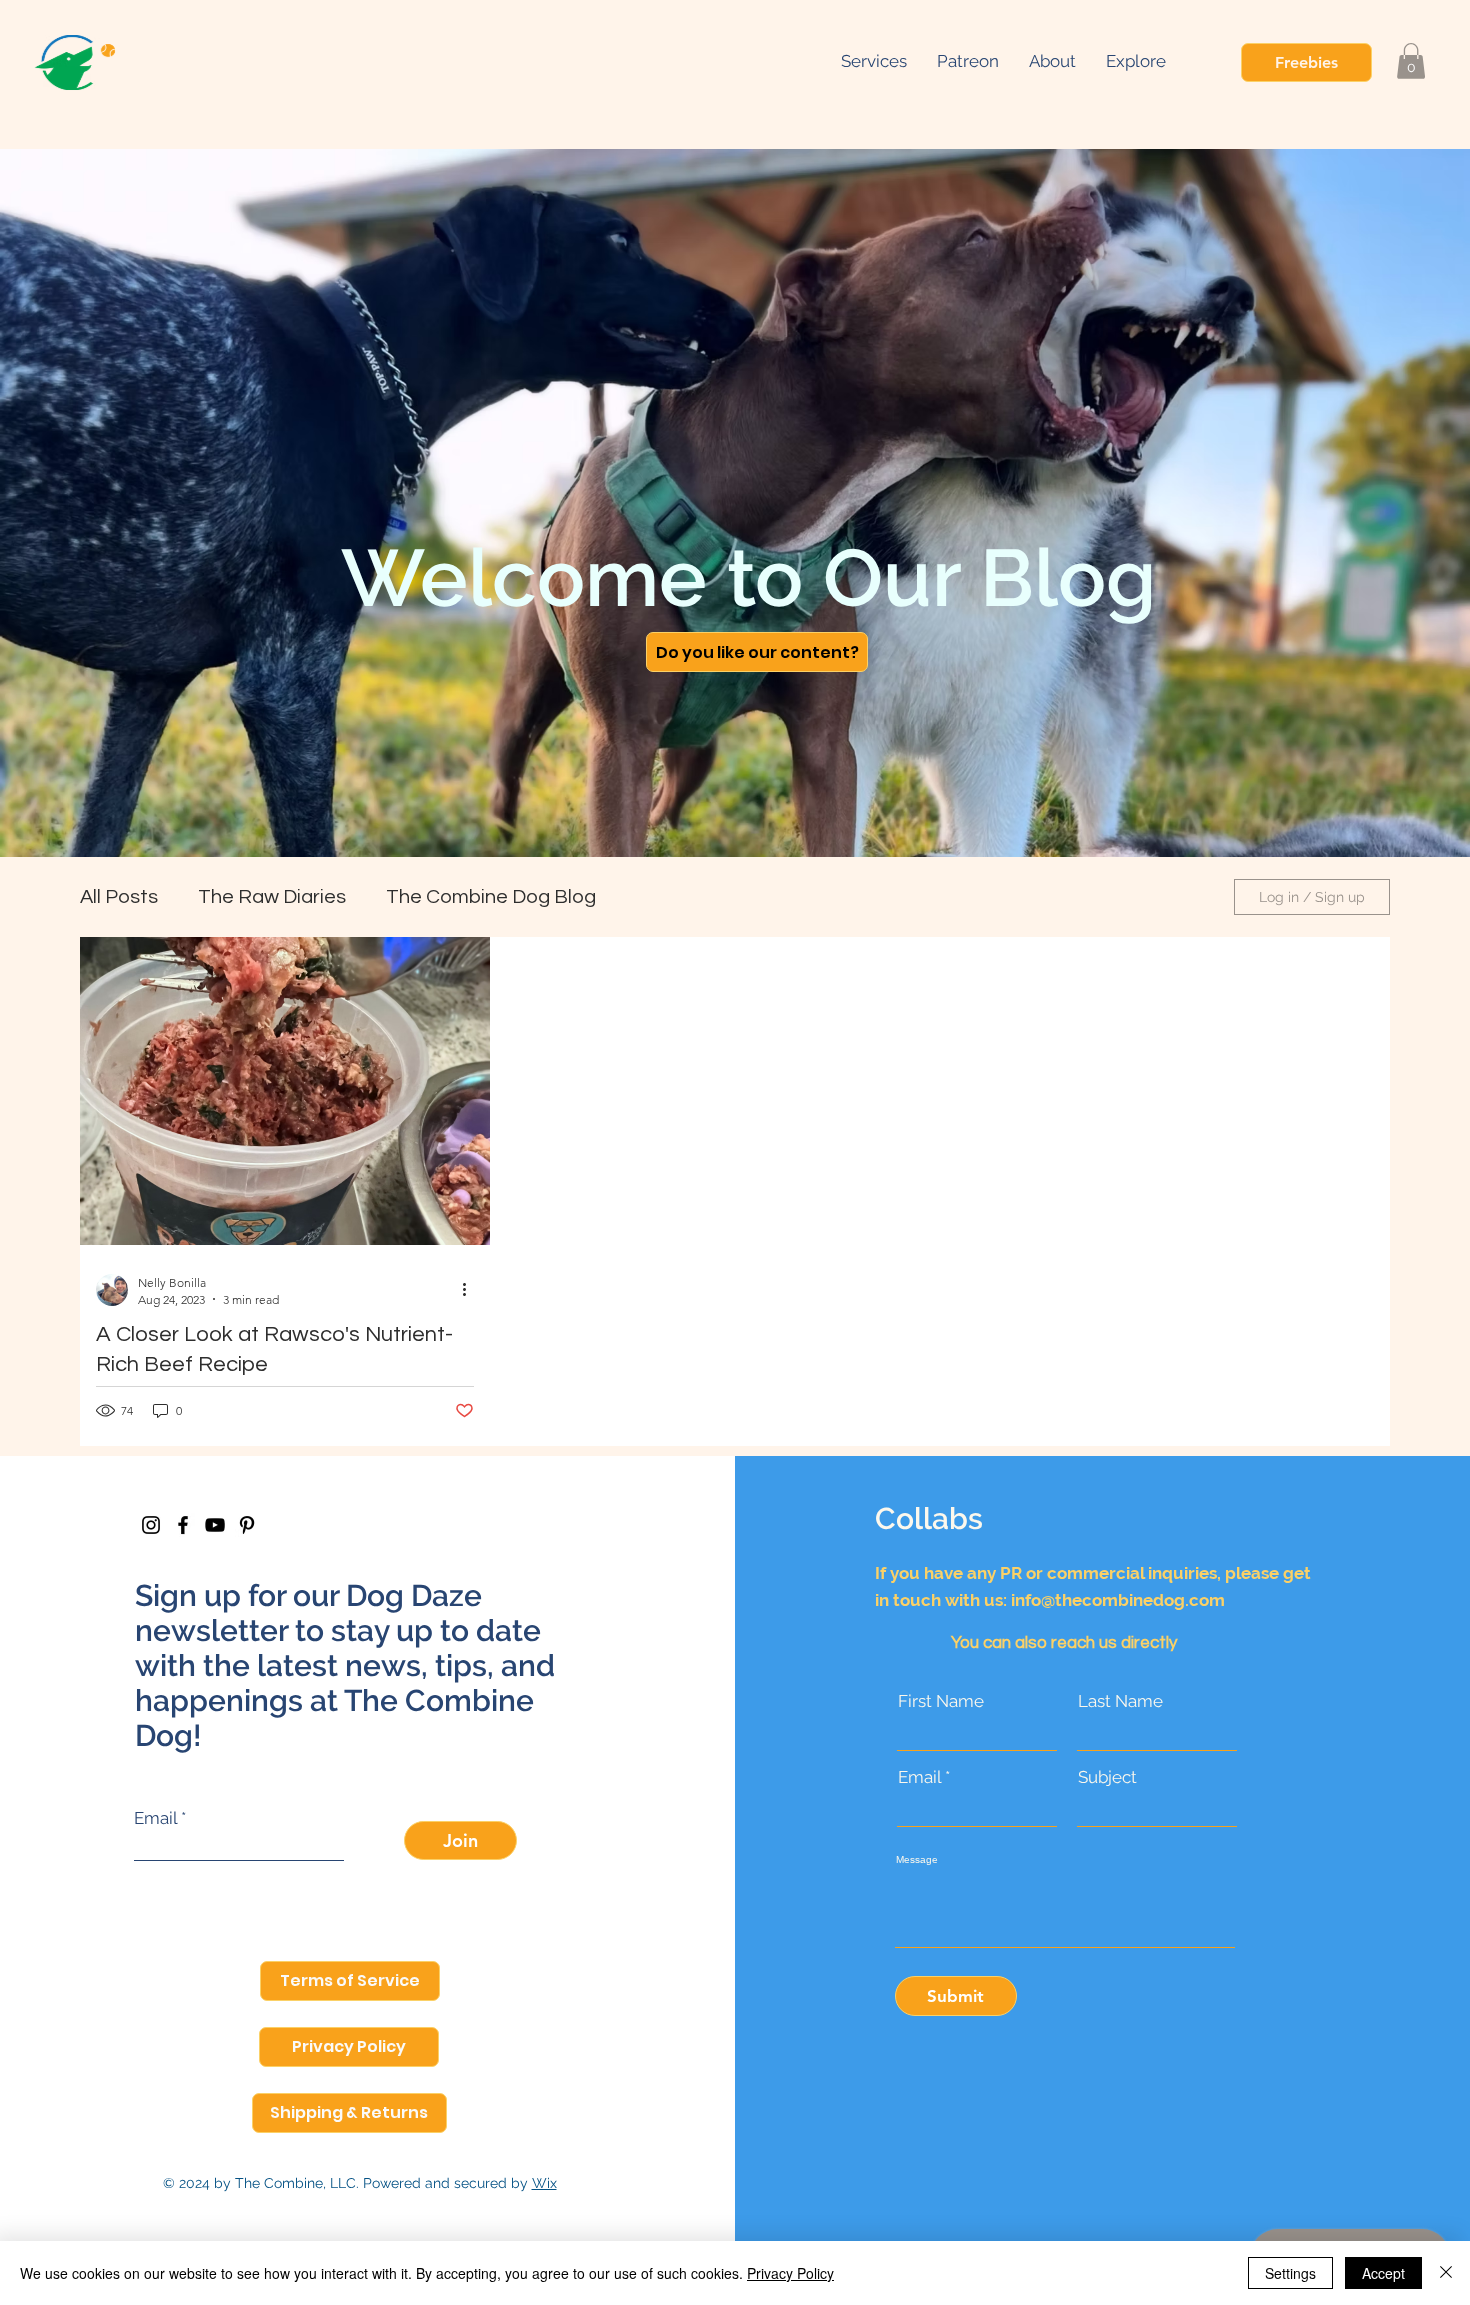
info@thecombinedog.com (1118, 1600)
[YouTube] (215, 1525)
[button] (1136, 61)
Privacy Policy (790, 2273)
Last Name (1120, 1701)
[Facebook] (183, 1525)
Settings (1290, 2273)
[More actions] (471, 1290)
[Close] (1446, 2273)
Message (917, 1860)
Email (155, 1818)
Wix (544, 2183)
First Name (941, 1701)
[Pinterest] (247, 1525)
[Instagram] (151, 1525)
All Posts (119, 897)
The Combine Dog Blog (491, 897)
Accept (1383, 2273)
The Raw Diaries (272, 897)
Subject (1107, 1777)
